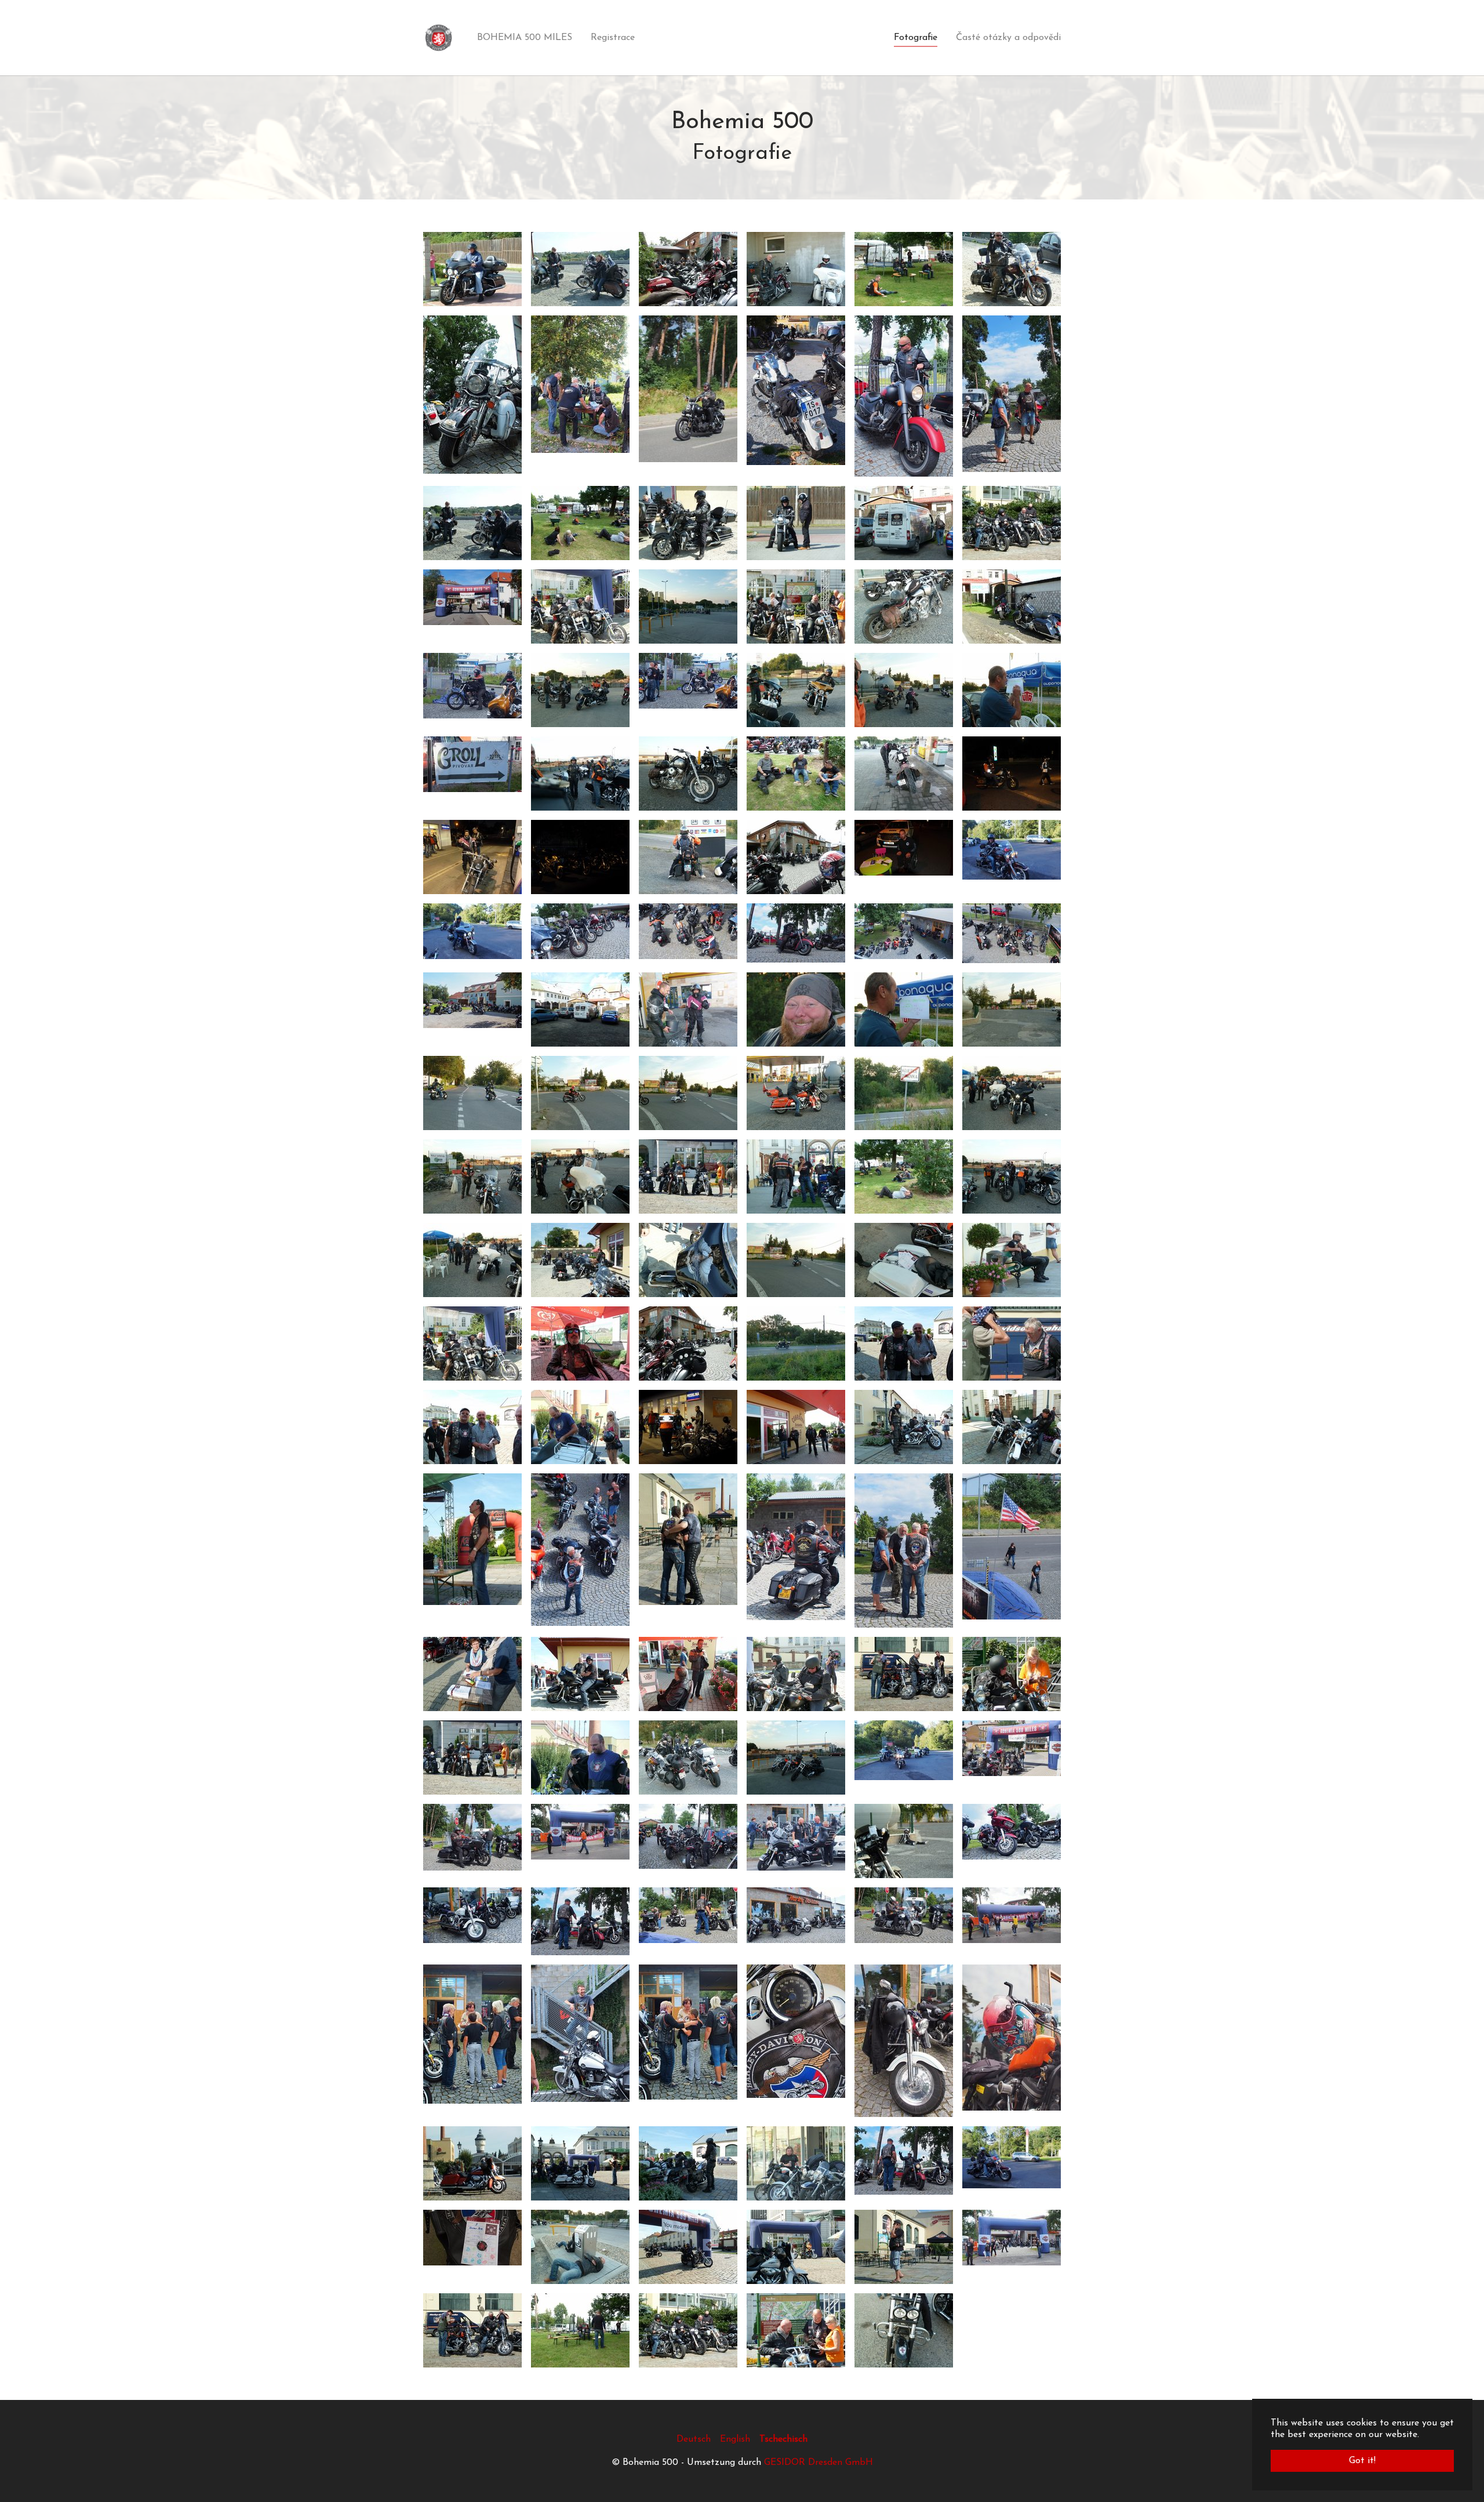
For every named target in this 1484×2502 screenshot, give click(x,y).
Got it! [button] (1362, 2461)
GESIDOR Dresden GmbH (819, 2463)
